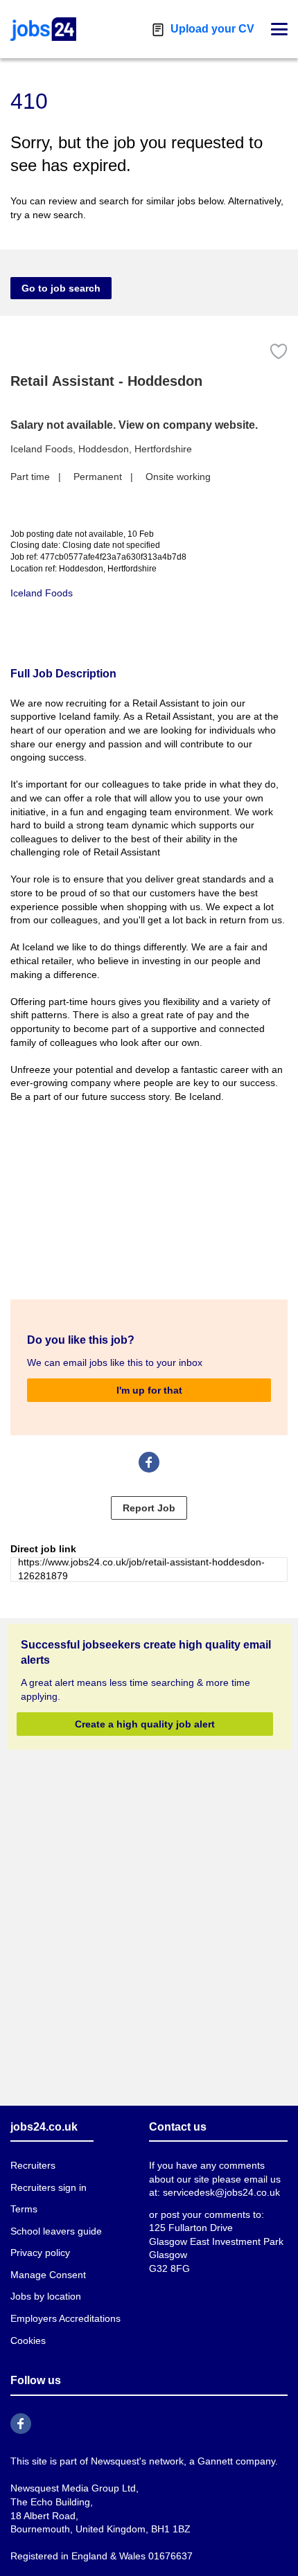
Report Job (149, 1508)
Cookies (28, 2340)
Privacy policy (40, 2253)
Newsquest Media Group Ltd (73, 2488)
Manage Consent (48, 2275)
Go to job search (61, 288)
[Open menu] (279, 29)
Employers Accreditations (65, 2318)
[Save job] (279, 352)
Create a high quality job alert (145, 1724)
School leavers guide (56, 2231)
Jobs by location (46, 2296)
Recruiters (33, 2165)
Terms (24, 2209)
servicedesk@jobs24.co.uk (221, 2192)
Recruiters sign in (49, 2187)
